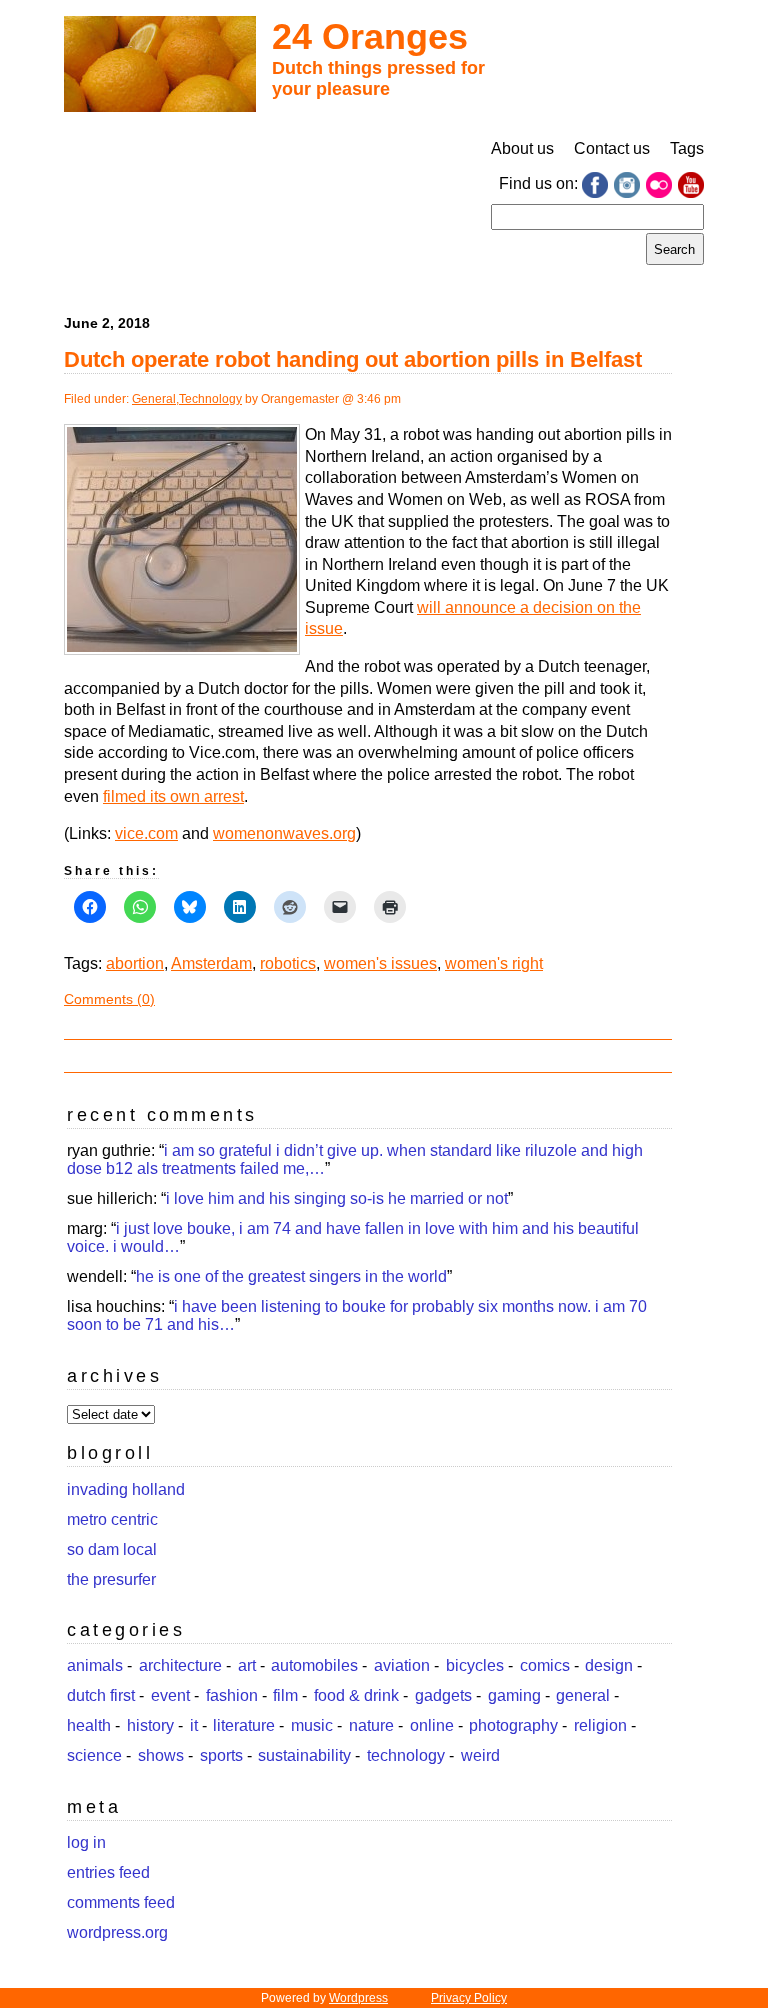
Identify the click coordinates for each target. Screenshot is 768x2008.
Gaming (514, 1695)
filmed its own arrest (173, 796)
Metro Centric (112, 1519)
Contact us (612, 148)
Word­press (358, 1998)
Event (170, 1695)
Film (285, 1695)
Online (432, 1725)
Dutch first (101, 1695)
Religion (600, 1725)
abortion (135, 963)
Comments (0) (109, 999)
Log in (86, 1842)
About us (522, 148)
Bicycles (475, 1665)
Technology (210, 399)
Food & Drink (356, 1695)
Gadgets (443, 1695)
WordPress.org (117, 1932)
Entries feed (108, 1872)
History (150, 1725)
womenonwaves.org (284, 833)
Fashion (232, 1695)
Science (94, 1755)
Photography (513, 1725)
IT (194, 1725)
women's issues (380, 963)
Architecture (180, 1665)
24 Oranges (370, 36)
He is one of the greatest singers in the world (291, 1276)
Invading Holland (126, 1489)
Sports (221, 1755)
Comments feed (121, 1902)
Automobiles (314, 1665)
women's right (494, 963)
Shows (161, 1755)
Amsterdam (211, 963)
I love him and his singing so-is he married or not (337, 1198)
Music (312, 1725)
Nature (371, 1725)
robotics (288, 963)
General (154, 399)
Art (247, 1665)
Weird (480, 1755)
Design (609, 1665)
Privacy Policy (469, 1998)
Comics (545, 1665)
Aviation (402, 1665)
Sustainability (304, 1755)
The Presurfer (111, 1579)
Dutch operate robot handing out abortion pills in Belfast (353, 359)
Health (89, 1725)
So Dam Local (112, 1549)
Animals (95, 1665)
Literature (244, 1725)
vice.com (146, 833)
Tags (687, 148)
